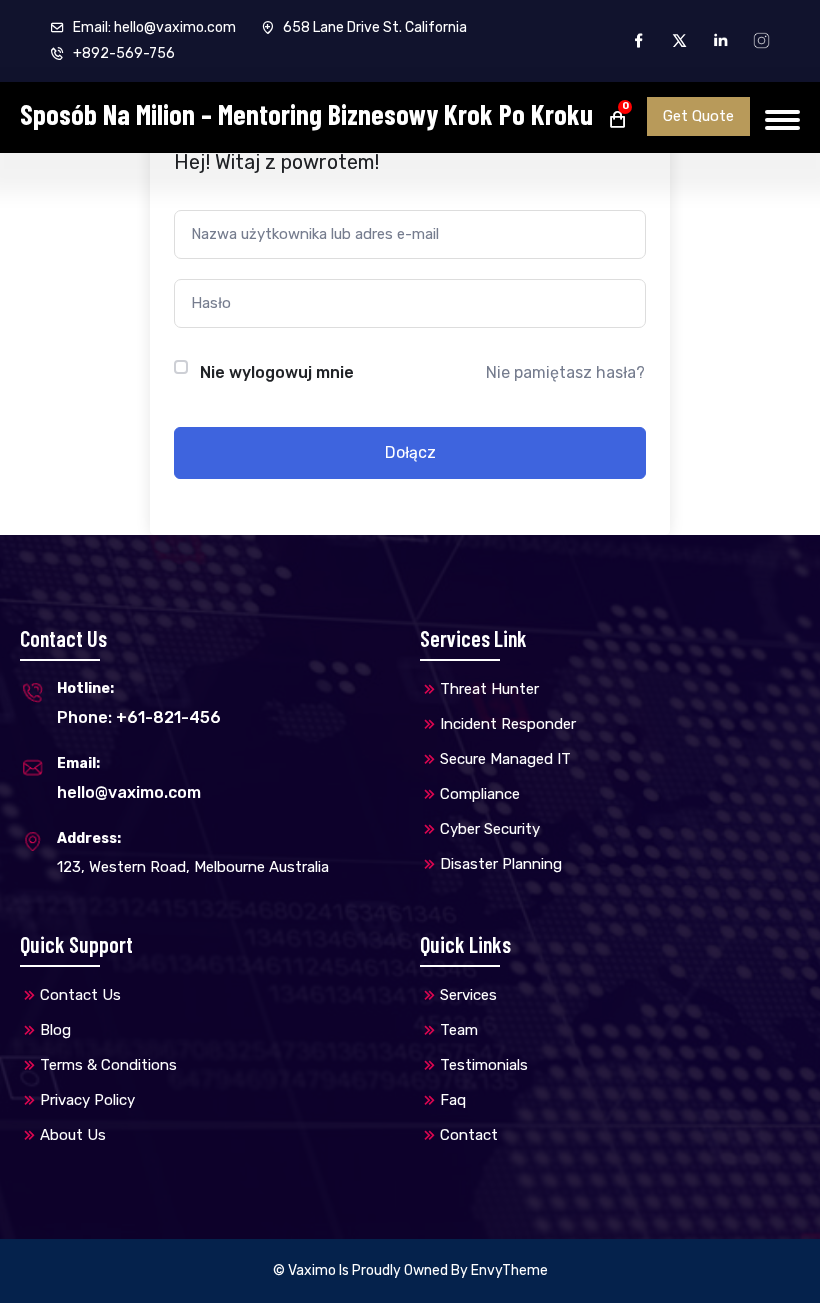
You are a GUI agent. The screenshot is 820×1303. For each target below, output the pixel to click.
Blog (55, 1030)
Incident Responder (508, 724)
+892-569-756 (122, 53)
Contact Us (80, 995)
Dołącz (410, 452)
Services (468, 995)
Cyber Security (490, 829)
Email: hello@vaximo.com (153, 27)
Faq (453, 1100)
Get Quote (698, 116)
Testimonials (484, 1065)
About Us (73, 1135)
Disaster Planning (501, 864)
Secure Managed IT (505, 759)
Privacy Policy (87, 1100)
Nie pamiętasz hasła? (565, 372)
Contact (469, 1135)
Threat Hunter (489, 689)
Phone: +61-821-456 (139, 717)
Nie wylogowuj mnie (277, 372)
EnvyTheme (509, 1270)
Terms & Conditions (108, 1065)
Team (459, 1030)
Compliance (480, 794)
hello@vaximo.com (129, 792)
